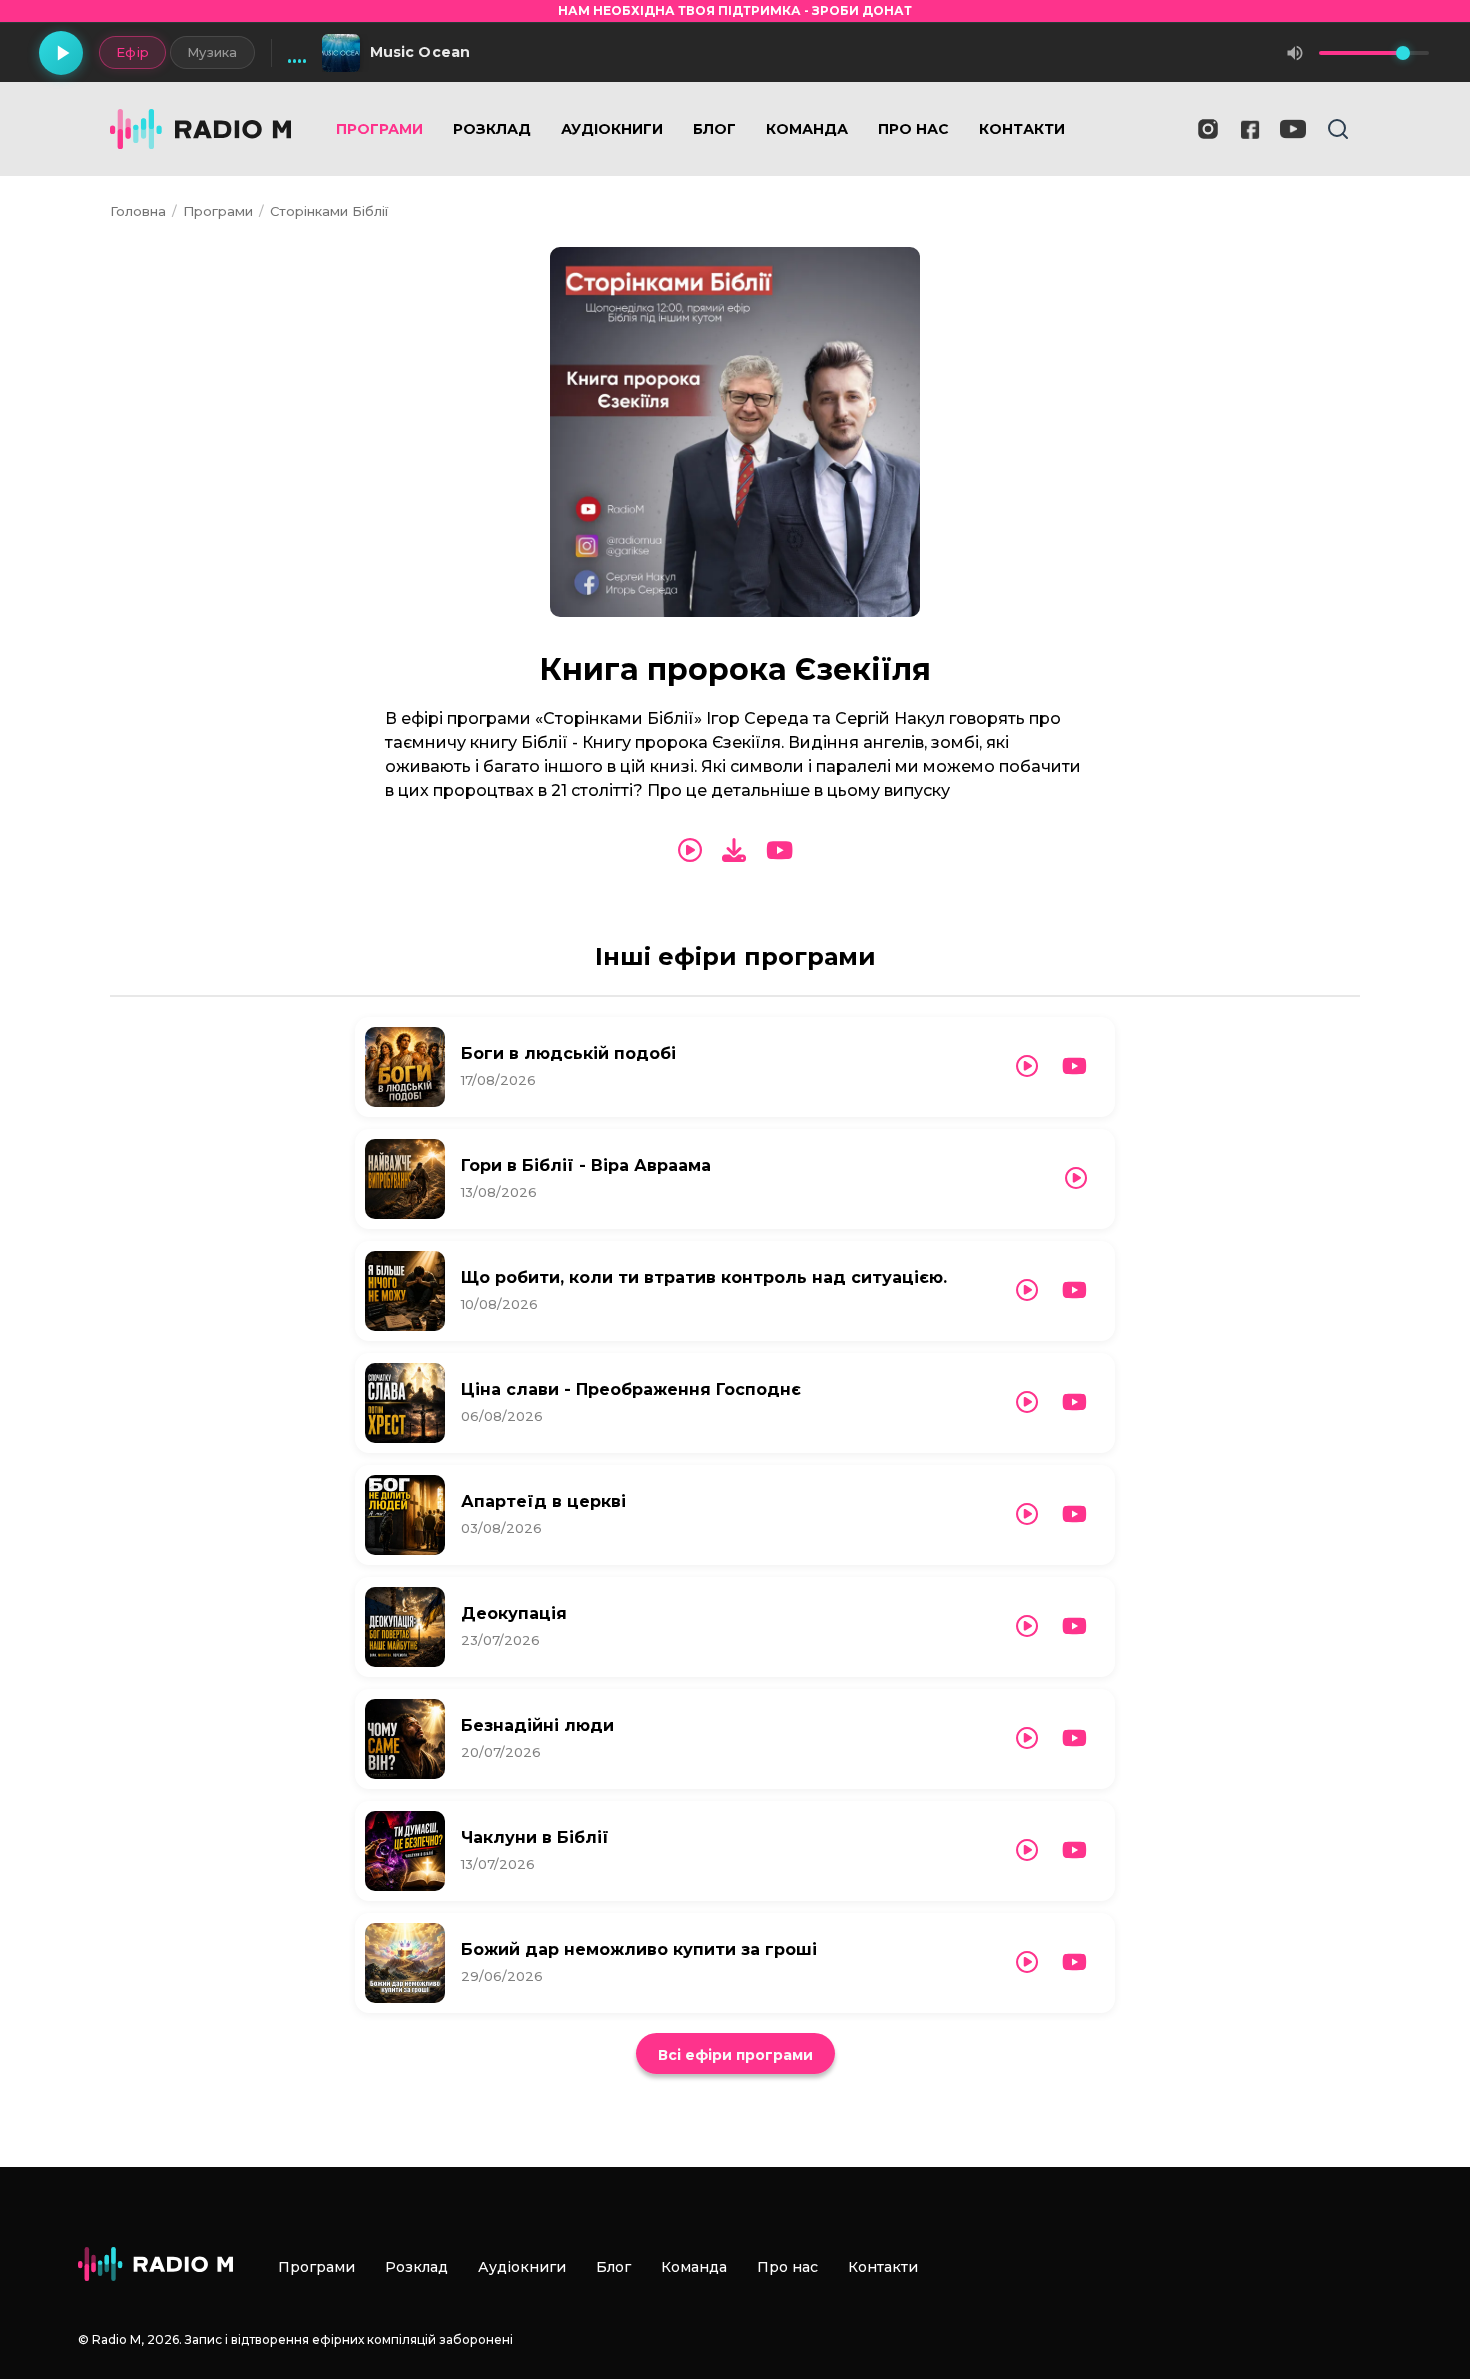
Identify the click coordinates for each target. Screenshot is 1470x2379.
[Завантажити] (734, 850)
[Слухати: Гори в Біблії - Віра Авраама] (1076, 1178)
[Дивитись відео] (779, 851)
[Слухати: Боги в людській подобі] (1027, 1066)
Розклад (492, 129)
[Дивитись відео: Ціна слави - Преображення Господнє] (1074, 1402)
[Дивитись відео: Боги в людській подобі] (1074, 1066)
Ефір (132, 52)
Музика (212, 52)
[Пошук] (1338, 129)
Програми (379, 129)
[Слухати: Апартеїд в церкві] (1027, 1514)
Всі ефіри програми (735, 2055)
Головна (138, 211)
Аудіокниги (612, 129)
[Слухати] (690, 851)
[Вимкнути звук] (1295, 53)
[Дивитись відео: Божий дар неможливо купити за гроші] (1074, 1962)
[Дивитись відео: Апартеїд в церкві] (1074, 1514)
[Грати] (61, 53)
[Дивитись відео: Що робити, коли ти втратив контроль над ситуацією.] (1074, 1290)
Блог (714, 129)
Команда (807, 129)
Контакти (1022, 129)
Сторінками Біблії (329, 211)
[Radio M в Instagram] (1208, 129)
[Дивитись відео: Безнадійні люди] (1074, 1738)
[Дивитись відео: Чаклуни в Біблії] (1074, 1850)
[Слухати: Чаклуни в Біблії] (1027, 1850)
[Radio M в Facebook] (1250, 129)
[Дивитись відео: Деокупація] (1074, 1626)
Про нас (913, 129)
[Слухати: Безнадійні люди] (1027, 1738)
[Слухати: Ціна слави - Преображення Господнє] (1027, 1402)
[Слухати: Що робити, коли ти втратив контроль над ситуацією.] (1027, 1290)
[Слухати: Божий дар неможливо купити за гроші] (1027, 1962)
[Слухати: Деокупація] (1027, 1626)
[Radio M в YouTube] (1293, 129)
